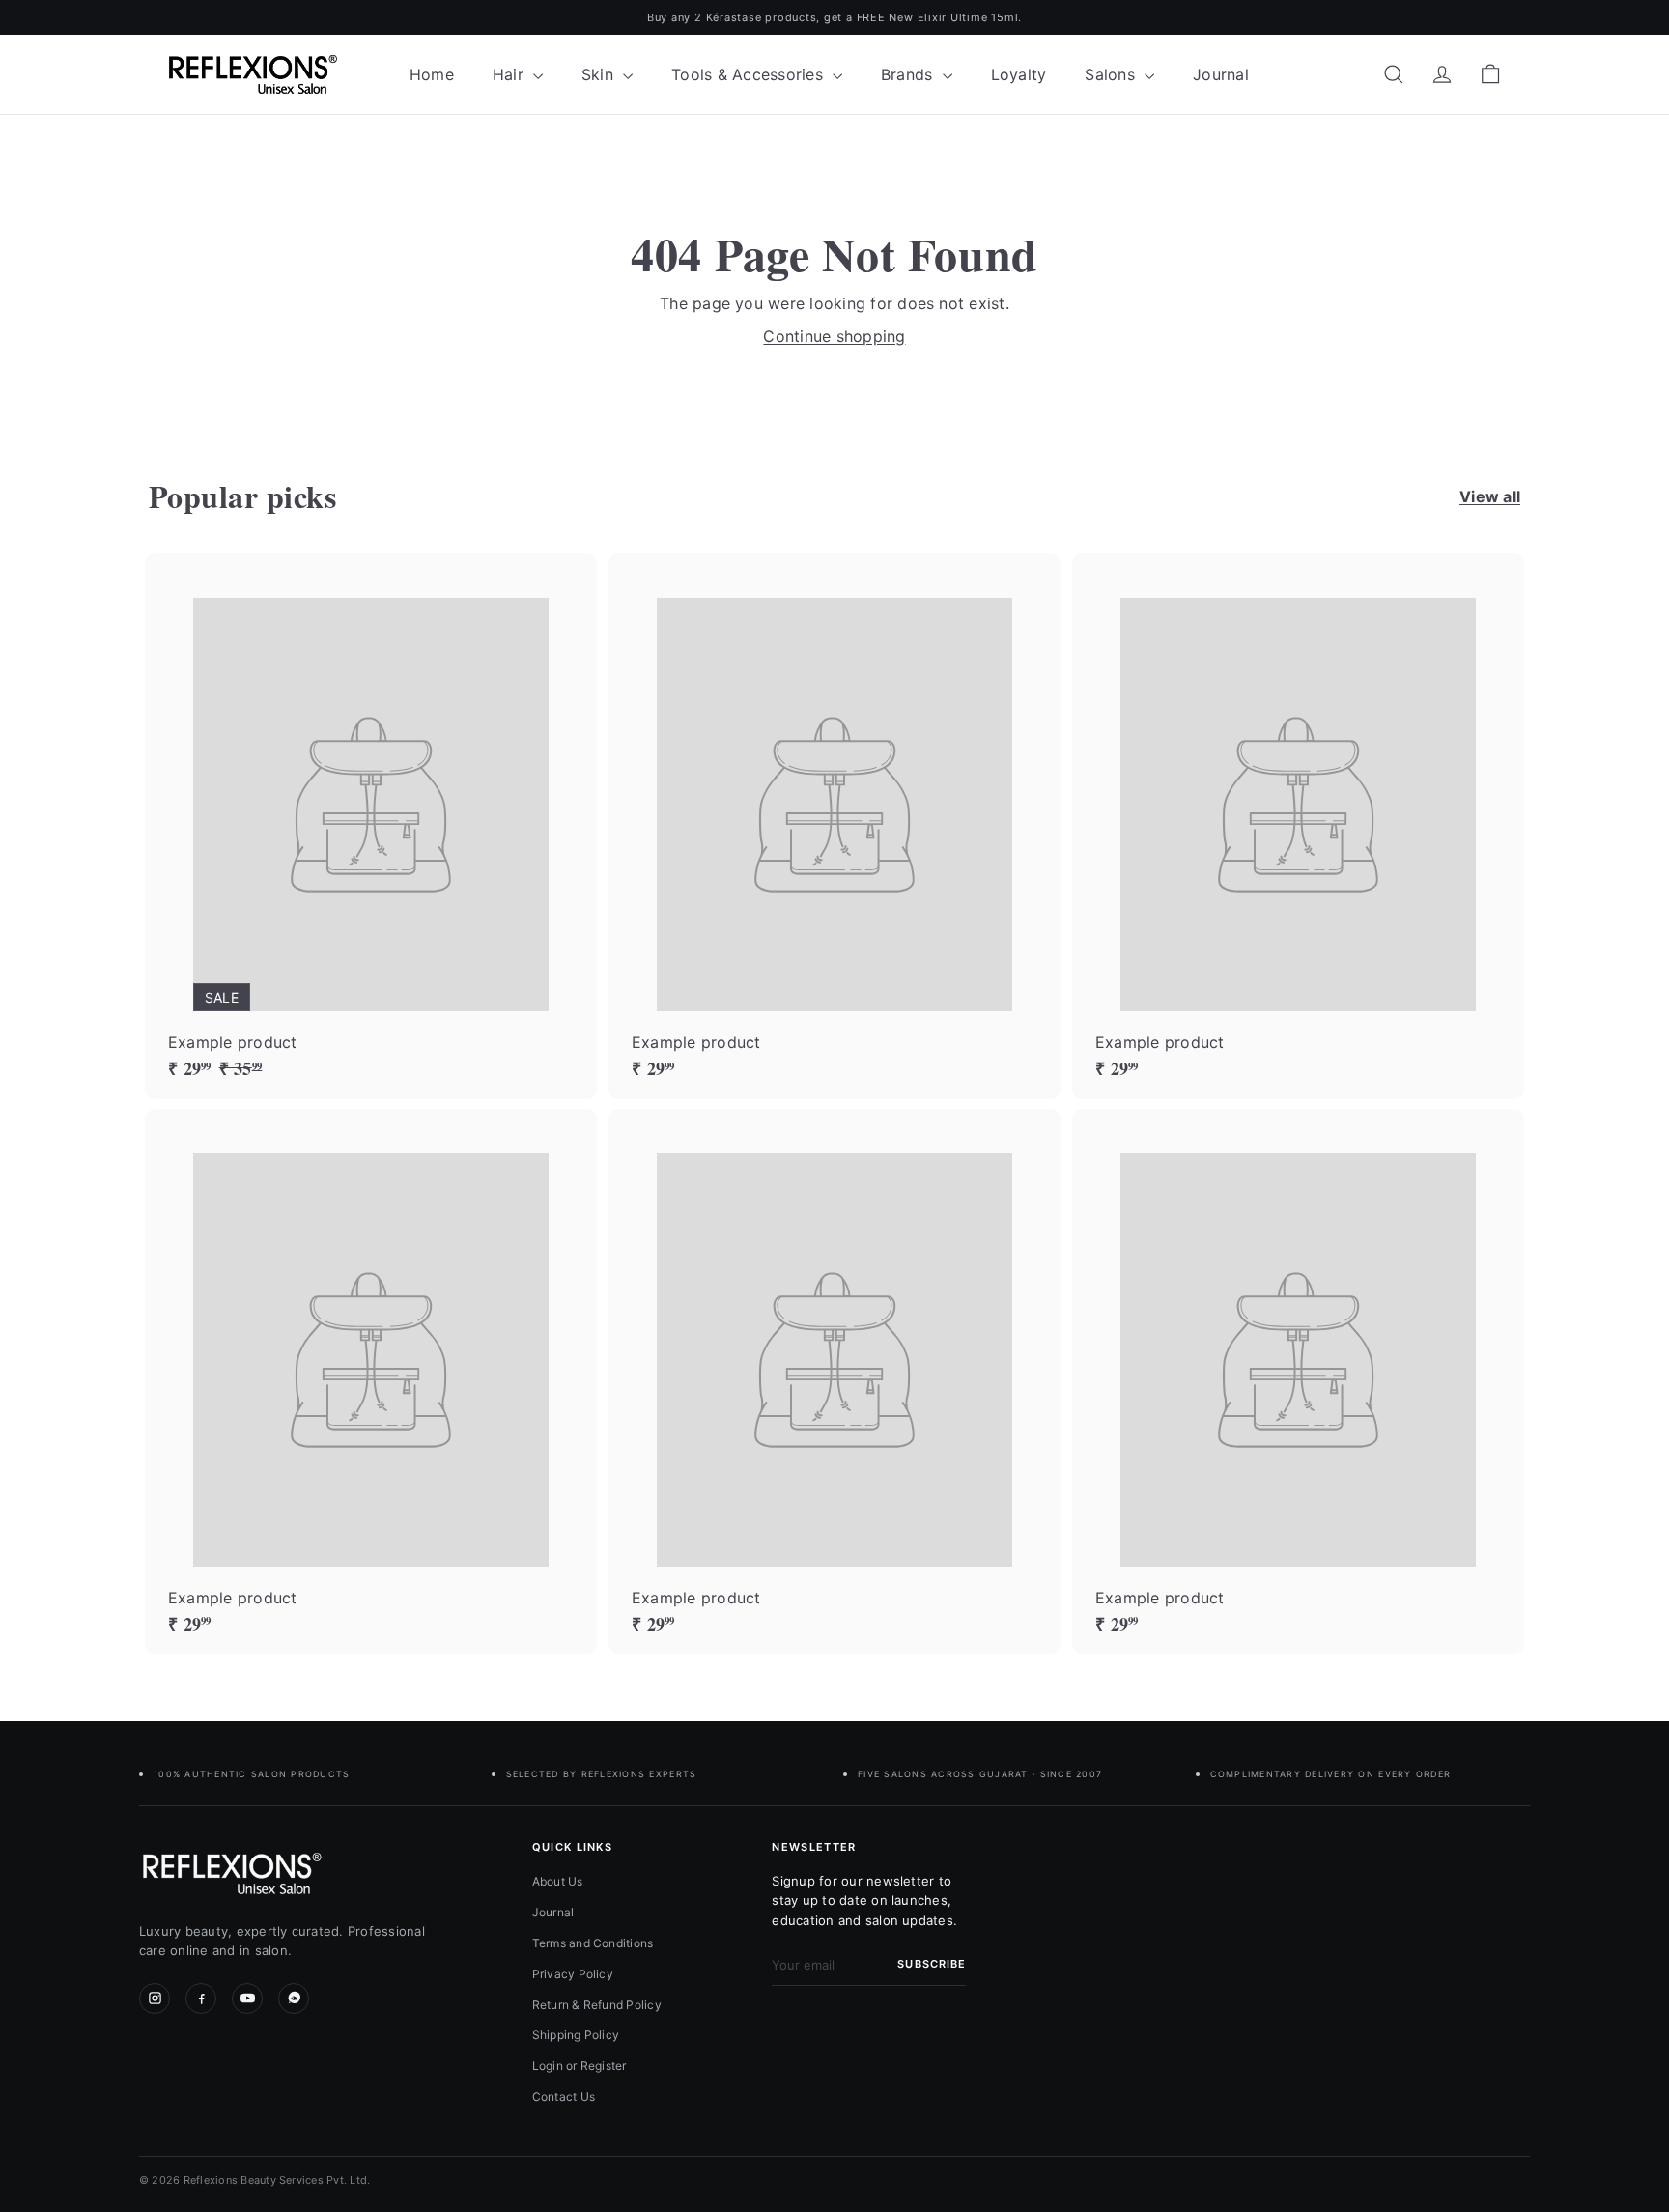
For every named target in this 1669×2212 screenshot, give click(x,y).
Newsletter (814, 1847)
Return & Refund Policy (597, 2005)
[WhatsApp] (294, 1999)
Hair (510, 74)
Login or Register (580, 2066)
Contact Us (564, 2097)
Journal (1221, 74)
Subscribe (932, 1964)
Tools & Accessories (750, 74)
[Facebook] (201, 1999)
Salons (1112, 74)
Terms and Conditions (593, 1943)
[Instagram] (155, 1999)
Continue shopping (834, 336)
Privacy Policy (573, 1974)
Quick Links (573, 1847)
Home (432, 74)
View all (1490, 496)
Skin (600, 74)
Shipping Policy (576, 2035)
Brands (909, 74)
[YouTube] (247, 1999)
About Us (558, 1881)
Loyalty (1019, 74)
